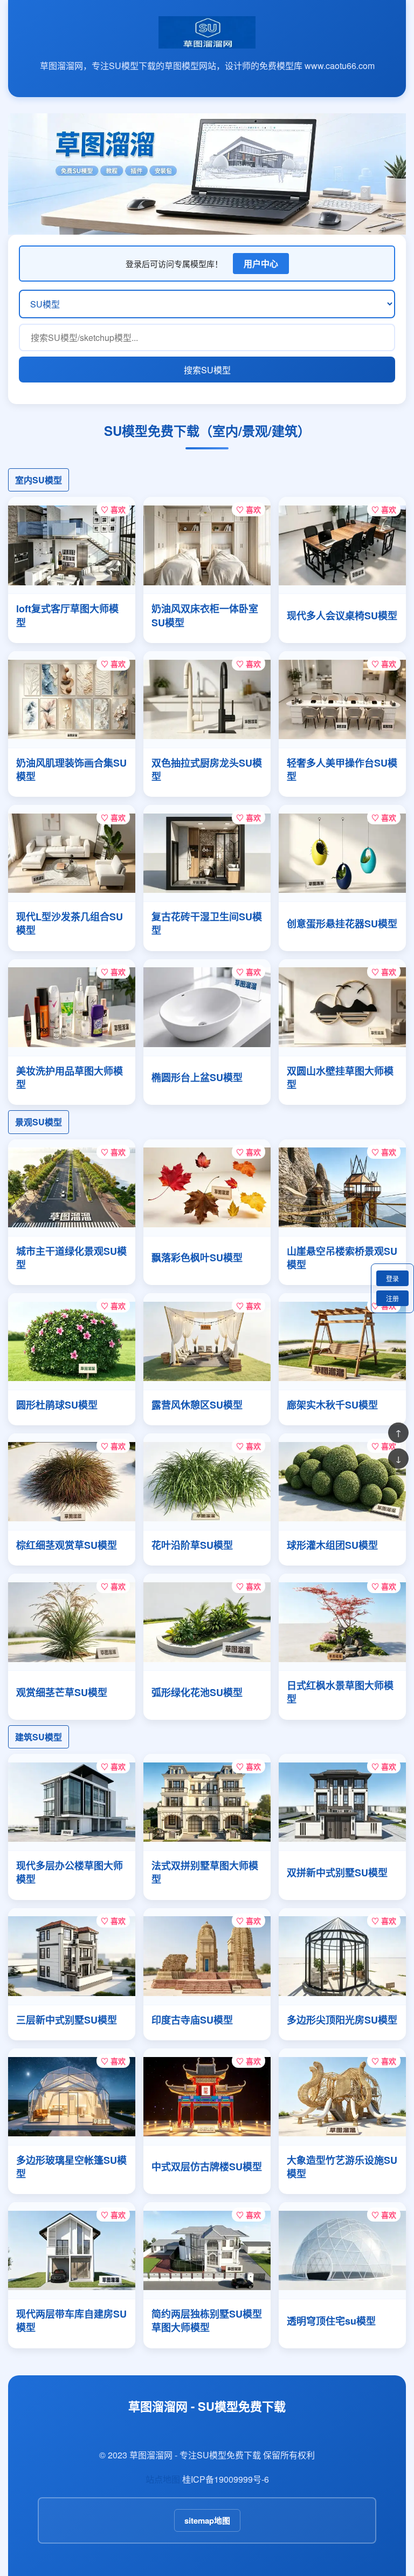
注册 (392, 1298)
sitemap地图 (207, 2520)
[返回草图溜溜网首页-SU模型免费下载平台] (207, 43)
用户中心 (261, 264)
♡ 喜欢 (113, 509)
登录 (392, 1278)
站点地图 (163, 2479)
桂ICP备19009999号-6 (226, 2479)
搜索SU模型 (207, 370)
